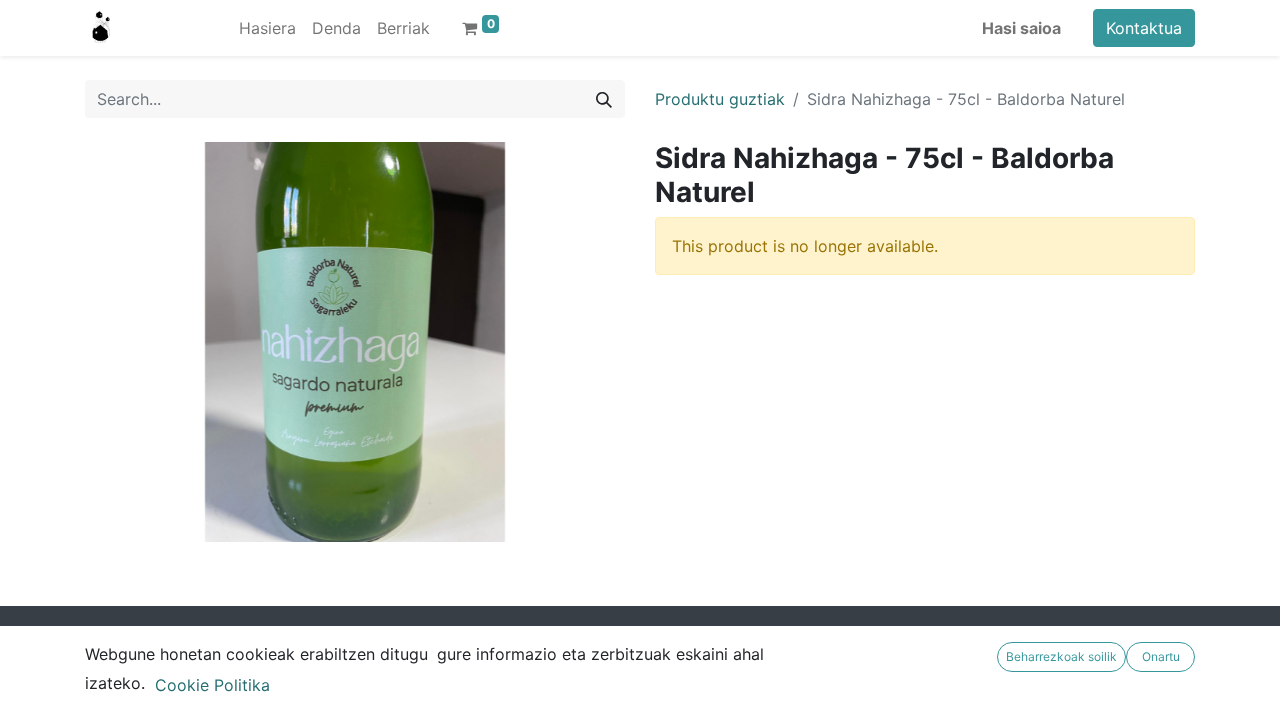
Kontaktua (1144, 28)
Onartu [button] (1161, 656)
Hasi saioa (1021, 28)
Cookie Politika (212, 685)
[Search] (604, 99)
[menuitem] (267, 28)
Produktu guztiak (720, 99)
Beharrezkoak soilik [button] (1061, 656)
